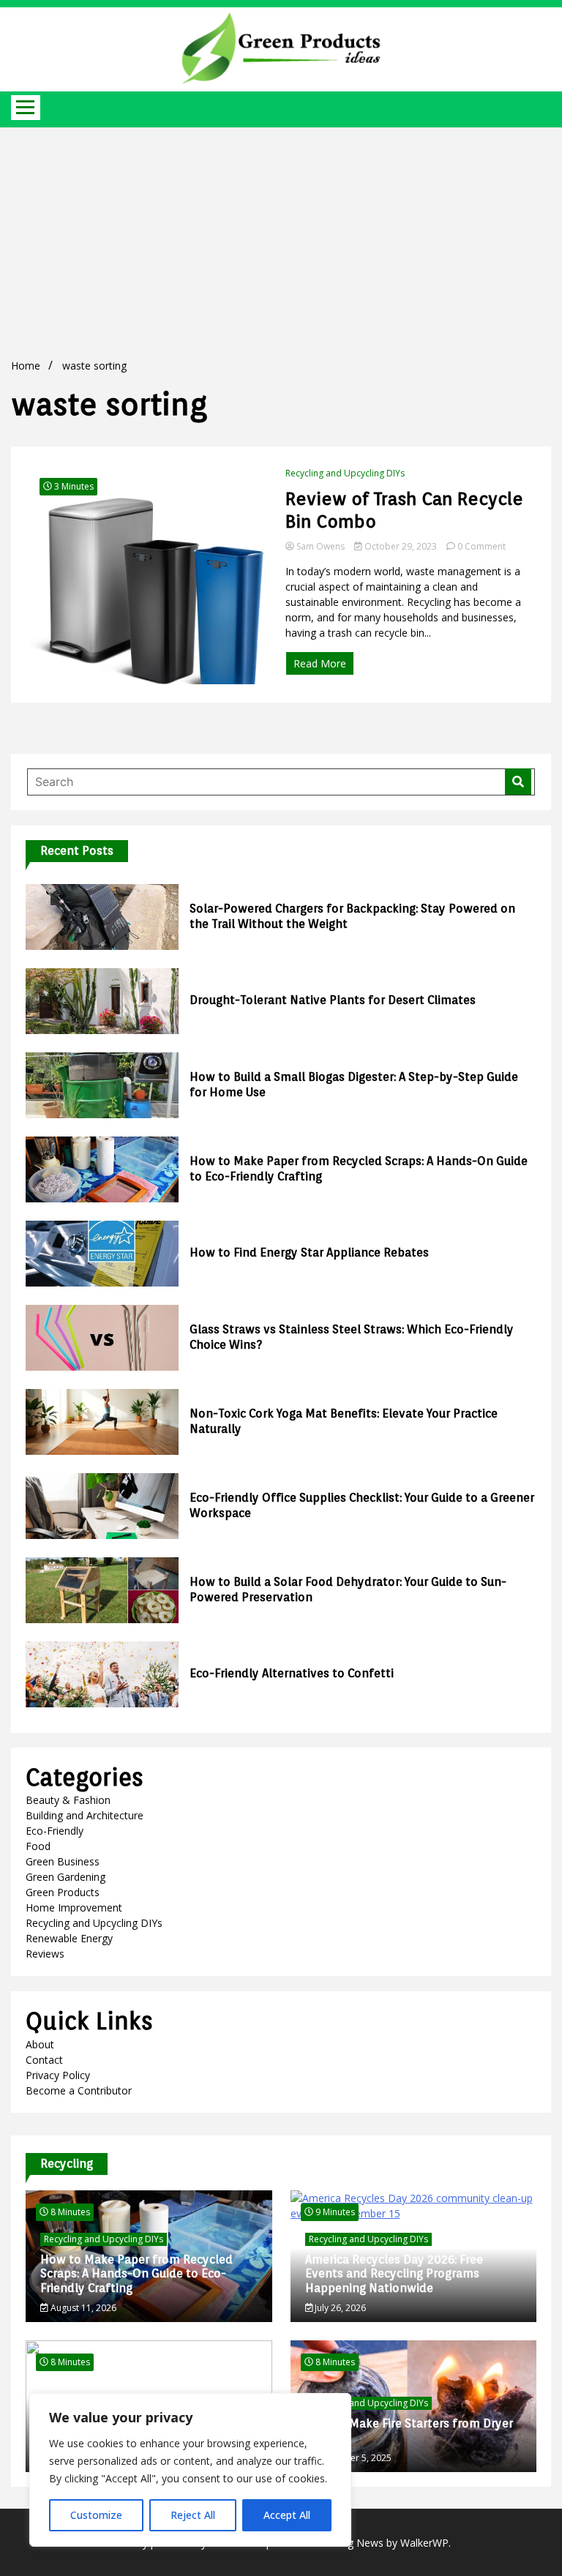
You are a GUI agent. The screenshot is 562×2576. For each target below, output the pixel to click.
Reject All (193, 2515)
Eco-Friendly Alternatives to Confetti (292, 1673)
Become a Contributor (79, 2090)
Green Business (63, 1861)
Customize (96, 2515)
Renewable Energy (69, 1938)
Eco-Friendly (55, 1831)
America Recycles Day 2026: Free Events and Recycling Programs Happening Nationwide (394, 2273)
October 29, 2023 (401, 546)
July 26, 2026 (339, 2308)
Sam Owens (321, 546)
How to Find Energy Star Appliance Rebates (309, 1253)
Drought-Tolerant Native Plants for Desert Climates (333, 1000)
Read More (320, 663)
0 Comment (482, 546)
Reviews (45, 1954)
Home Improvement (74, 1907)
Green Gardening (65, 1877)
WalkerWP (424, 2543)
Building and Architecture (85, 1815)
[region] (190, 2470)
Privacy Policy (58, 2075)
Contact (44, 2060)
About (40, 2044)
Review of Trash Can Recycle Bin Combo (404, 510)
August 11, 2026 (82, 2308)
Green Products (63, 1892)
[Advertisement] (281, 237)
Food (38, 1846)
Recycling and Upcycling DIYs (345, 473)
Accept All (287, 2515)
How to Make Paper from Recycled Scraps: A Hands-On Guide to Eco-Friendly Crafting (136, 2273)
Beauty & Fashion (68, 1800)
